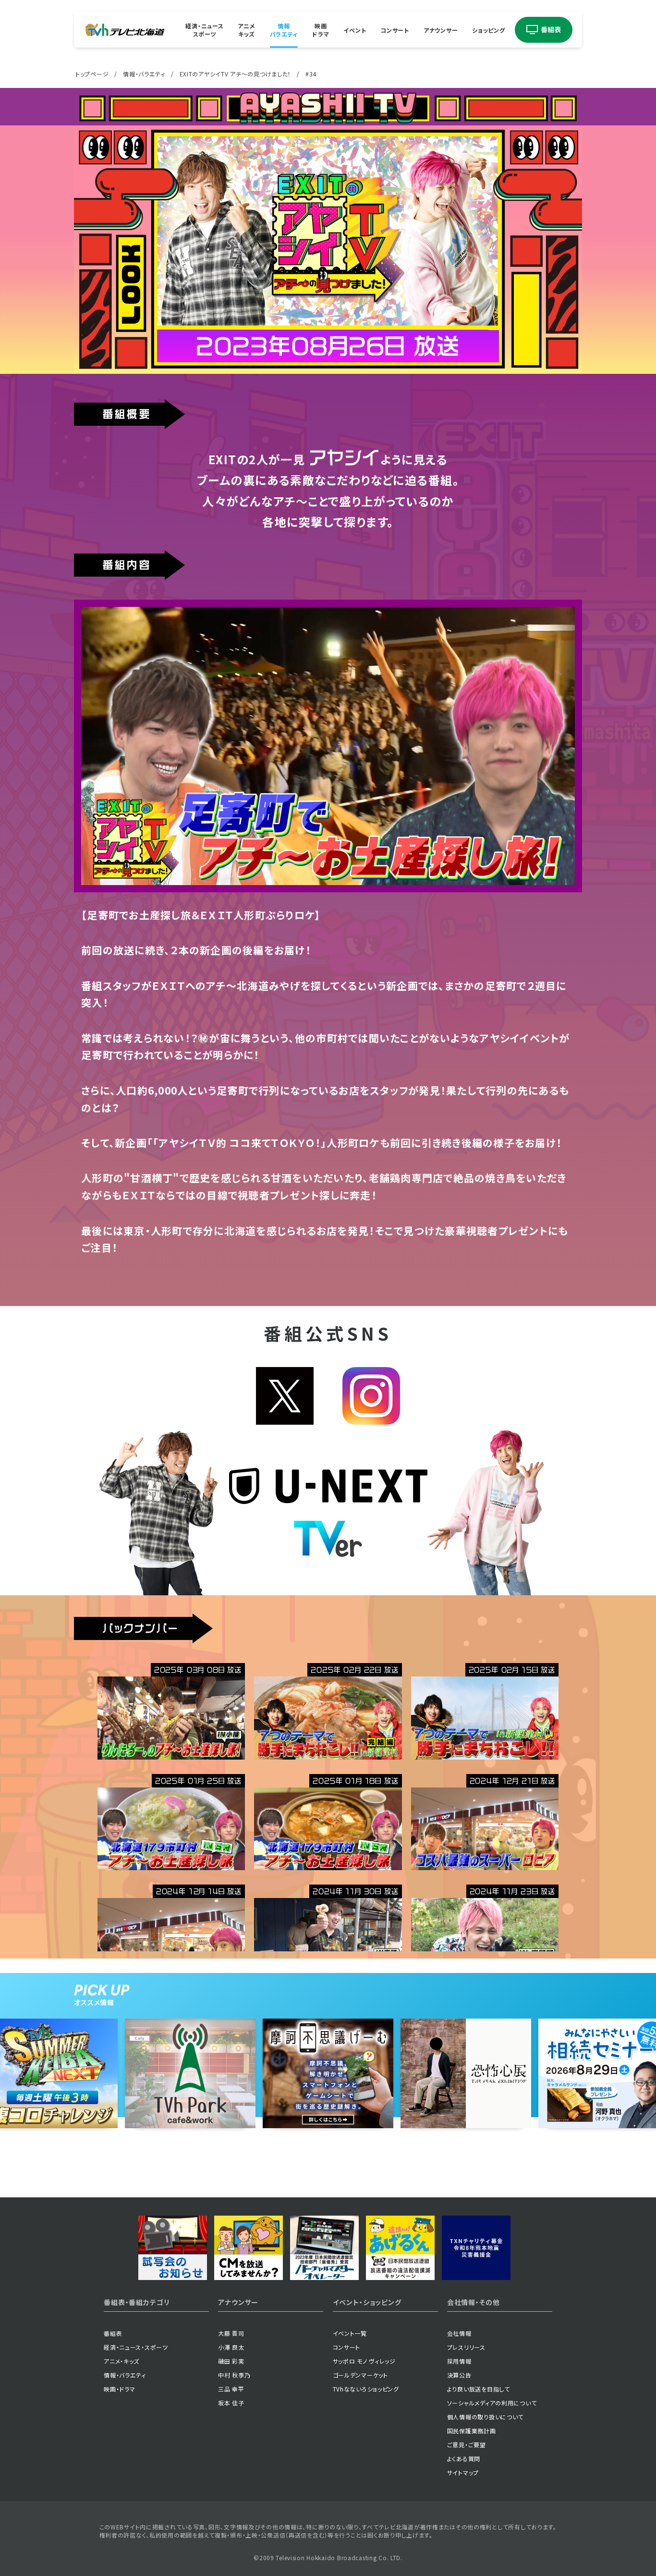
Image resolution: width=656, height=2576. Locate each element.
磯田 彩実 (231, 2361)
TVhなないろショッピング (366, 2389)
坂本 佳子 (231, 2403)
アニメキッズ (246, 30)
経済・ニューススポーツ (204, 30)
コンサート (395, 30)
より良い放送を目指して (479, 2389)
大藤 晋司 (231, 2333)
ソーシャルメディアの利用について (492, 2403)
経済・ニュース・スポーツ (136, 2347)
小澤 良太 (231, 2347)
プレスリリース (466, 2347)
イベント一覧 (350, 2333)
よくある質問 (464, 2459)
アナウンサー (441, 30)
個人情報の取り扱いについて (485, 2417)
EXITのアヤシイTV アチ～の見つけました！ (236, 74)
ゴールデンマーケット (360, 2375)
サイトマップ (463, 2472)
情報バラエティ (284, 30)
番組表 (113, 2333)
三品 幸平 (231, 2389)
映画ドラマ (321, 30)
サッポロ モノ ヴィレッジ (364, 2361)
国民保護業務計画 (472, 2431)
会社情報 (459, 2333)
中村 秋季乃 (234, 2375)
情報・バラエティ (144, 74)
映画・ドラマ (119, 2389)
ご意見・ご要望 (467, 2445)
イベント (355, 30)
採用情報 (459, 2361)
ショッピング (488, 30)
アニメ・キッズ (121, 2361)
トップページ (92, 74)
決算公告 (459, 2375)
